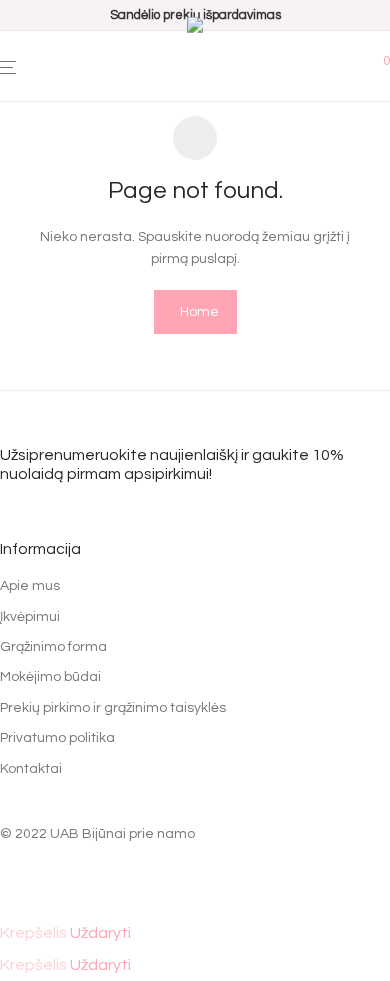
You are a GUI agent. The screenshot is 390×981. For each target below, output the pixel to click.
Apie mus (30, 586)
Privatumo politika (57, 738)
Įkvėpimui (30, 617)
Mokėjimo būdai (50, 677)
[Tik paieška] (377, 59)
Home (199, 312)
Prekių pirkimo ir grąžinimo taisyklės (113, 708)
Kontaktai (31, 769)
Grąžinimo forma (53, 647)
